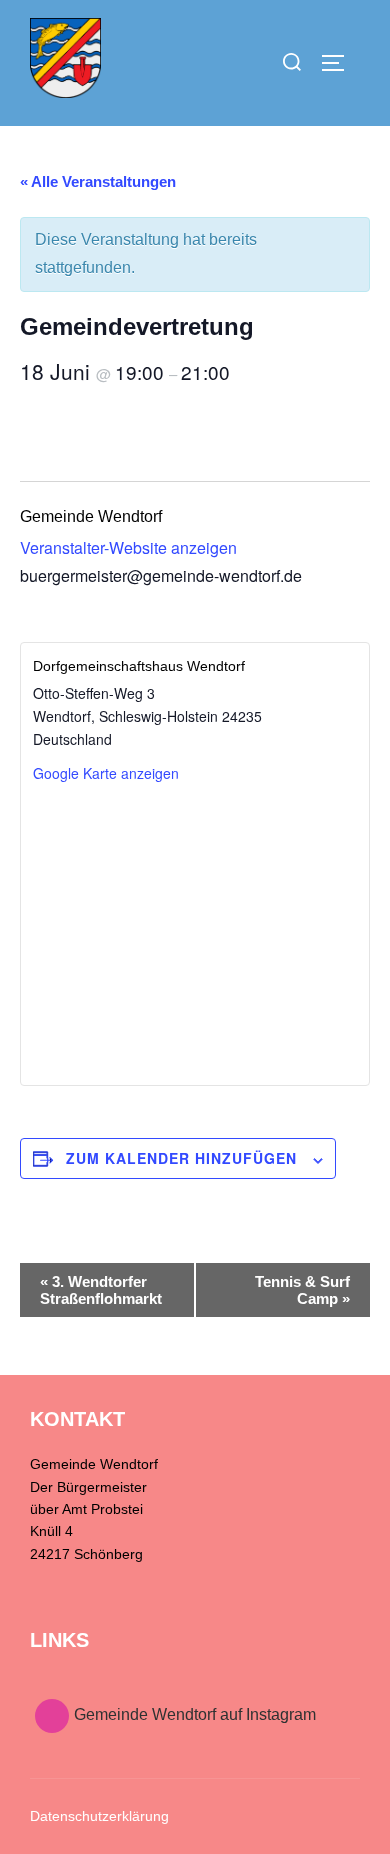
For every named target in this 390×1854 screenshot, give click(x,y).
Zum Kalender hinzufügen (181, 1158)
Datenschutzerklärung (99, 1816)
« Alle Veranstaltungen (98, 181)
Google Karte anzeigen (106, 773)
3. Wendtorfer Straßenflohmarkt (101, 1290)
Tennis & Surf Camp (302, 1290)
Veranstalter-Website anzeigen (128, 547)
